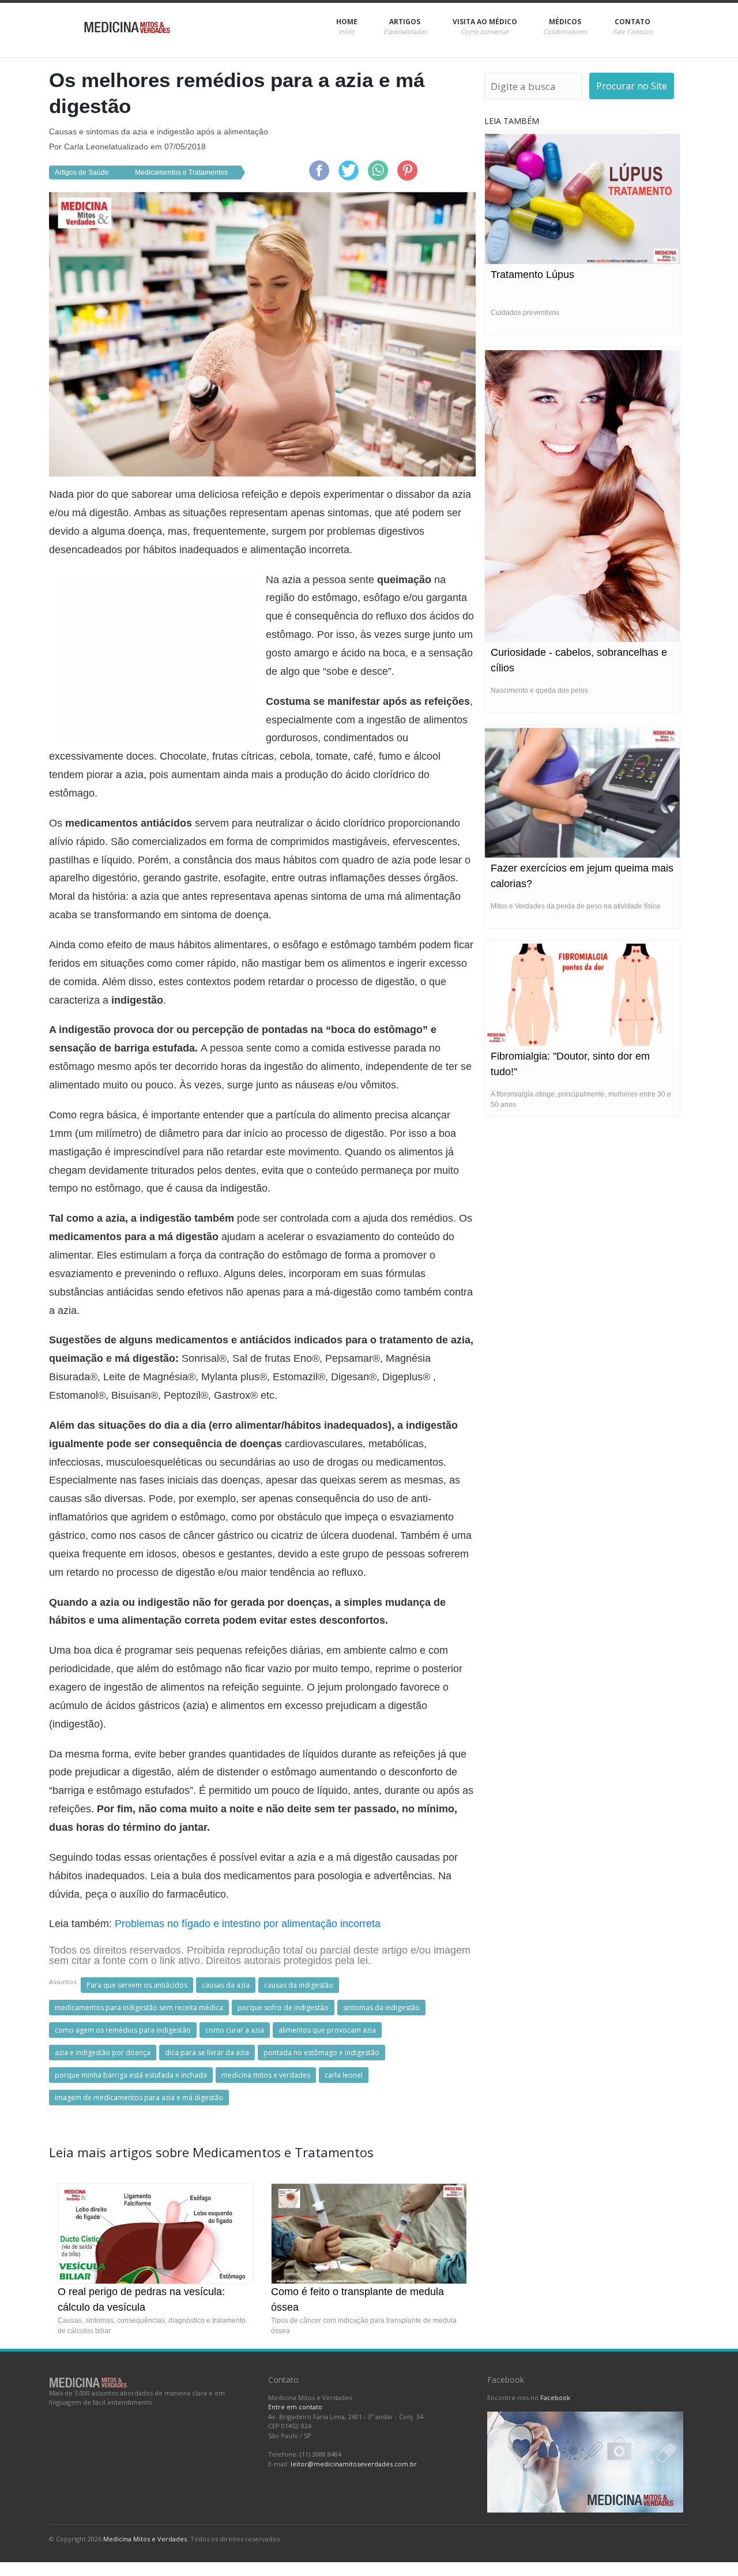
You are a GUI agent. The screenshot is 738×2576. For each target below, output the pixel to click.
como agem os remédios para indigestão (123, 2030)
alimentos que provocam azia (327, 2030)
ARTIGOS (405, 26)
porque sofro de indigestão (283, 2008)
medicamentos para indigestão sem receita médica (139, 2008)
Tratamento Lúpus (532, 275)
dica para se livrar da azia (207, 2053)
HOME (347, 26)
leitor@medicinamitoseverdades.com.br (354, 2464)
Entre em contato (295, 2407)
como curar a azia (235, 2030)
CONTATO (633, 26)
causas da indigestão (299, 1985)
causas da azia (226, 1985)
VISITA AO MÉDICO (485, 26)
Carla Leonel (87, 147)
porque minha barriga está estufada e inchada (131, 2075)
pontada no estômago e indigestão (321, 2053)
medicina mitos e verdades (266, 2075)
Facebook (555, 2397)
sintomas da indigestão (381, 2008)
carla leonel (344, 2075)
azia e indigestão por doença (103, 2053)
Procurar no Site (632, 86)
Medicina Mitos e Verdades (145, 2539)
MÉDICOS (565, 26)
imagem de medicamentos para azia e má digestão (139, 2098)
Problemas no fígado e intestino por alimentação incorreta (248, 1924)
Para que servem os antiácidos (137, 1985)
